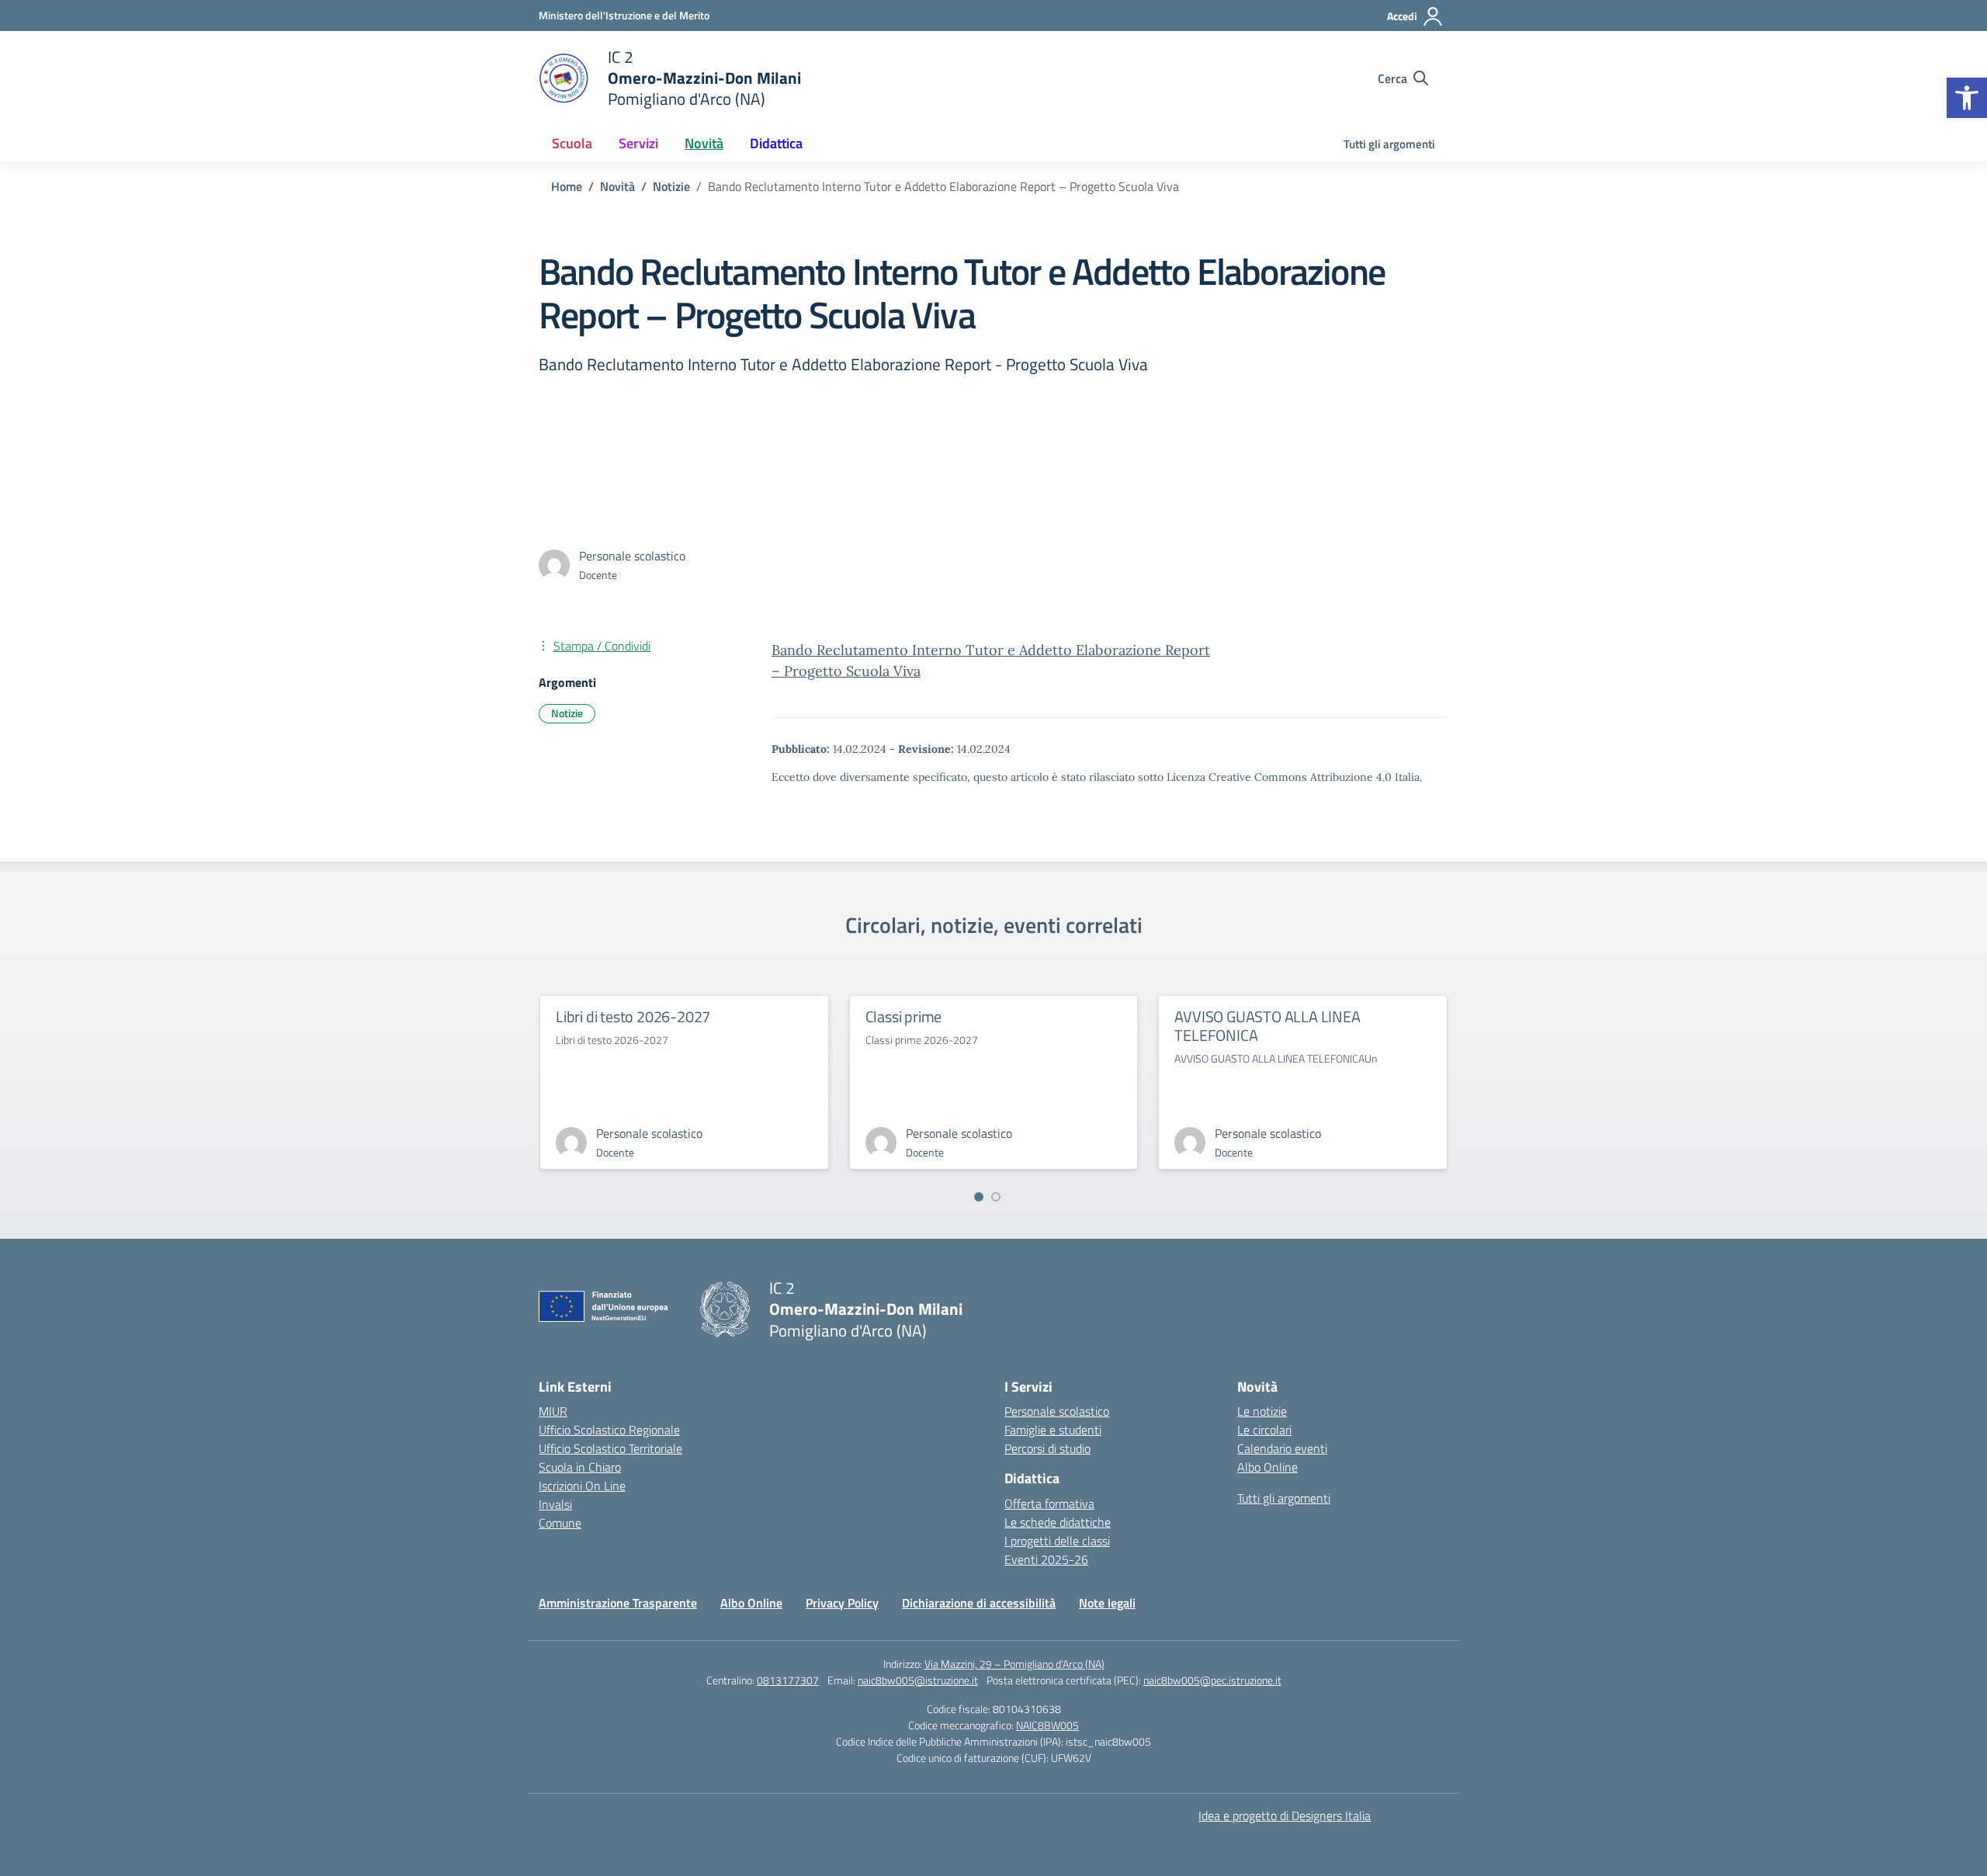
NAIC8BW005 (1047, 1725)
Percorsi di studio (1047, 1448)
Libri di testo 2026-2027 (633, 1016)
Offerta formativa (1049, 1503)
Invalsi (555, 1504)
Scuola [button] (572, 143)
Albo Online (1267, 1467)
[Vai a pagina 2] (996, 1197)
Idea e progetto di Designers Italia (1285, 1815)
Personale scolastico (1057, 1411)
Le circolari (1264, 1430)
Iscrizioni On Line (582, 1486)
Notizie (567, 713)
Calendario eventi (1282, 1448)
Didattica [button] (776, 143)
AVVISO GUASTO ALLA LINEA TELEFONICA (1267, 1026)
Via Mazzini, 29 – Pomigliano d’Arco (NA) (1014, 1664)
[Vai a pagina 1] (979, 1197)
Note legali (1107, 1603)
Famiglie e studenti (1053, 1430)
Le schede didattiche (1058, 1522)
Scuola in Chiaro (580, 1467)
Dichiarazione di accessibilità (979, 1603)
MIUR (553, 1411)
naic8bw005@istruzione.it (918, 1680)
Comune (560, 1523)
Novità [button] (704, 143)
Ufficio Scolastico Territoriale (610, 1448)
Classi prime (904, 1016)
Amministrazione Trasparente (618, 1603)
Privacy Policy (842, 1603)
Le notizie (1262, 1411)
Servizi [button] (638, 143)
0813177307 (788, 1680)
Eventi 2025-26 (1046, 1559)
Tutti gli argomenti (1389, 144)
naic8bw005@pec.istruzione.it (1212, 1680)
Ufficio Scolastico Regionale (609, 1430)
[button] (1967, 98)
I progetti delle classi (1057, 1541)
